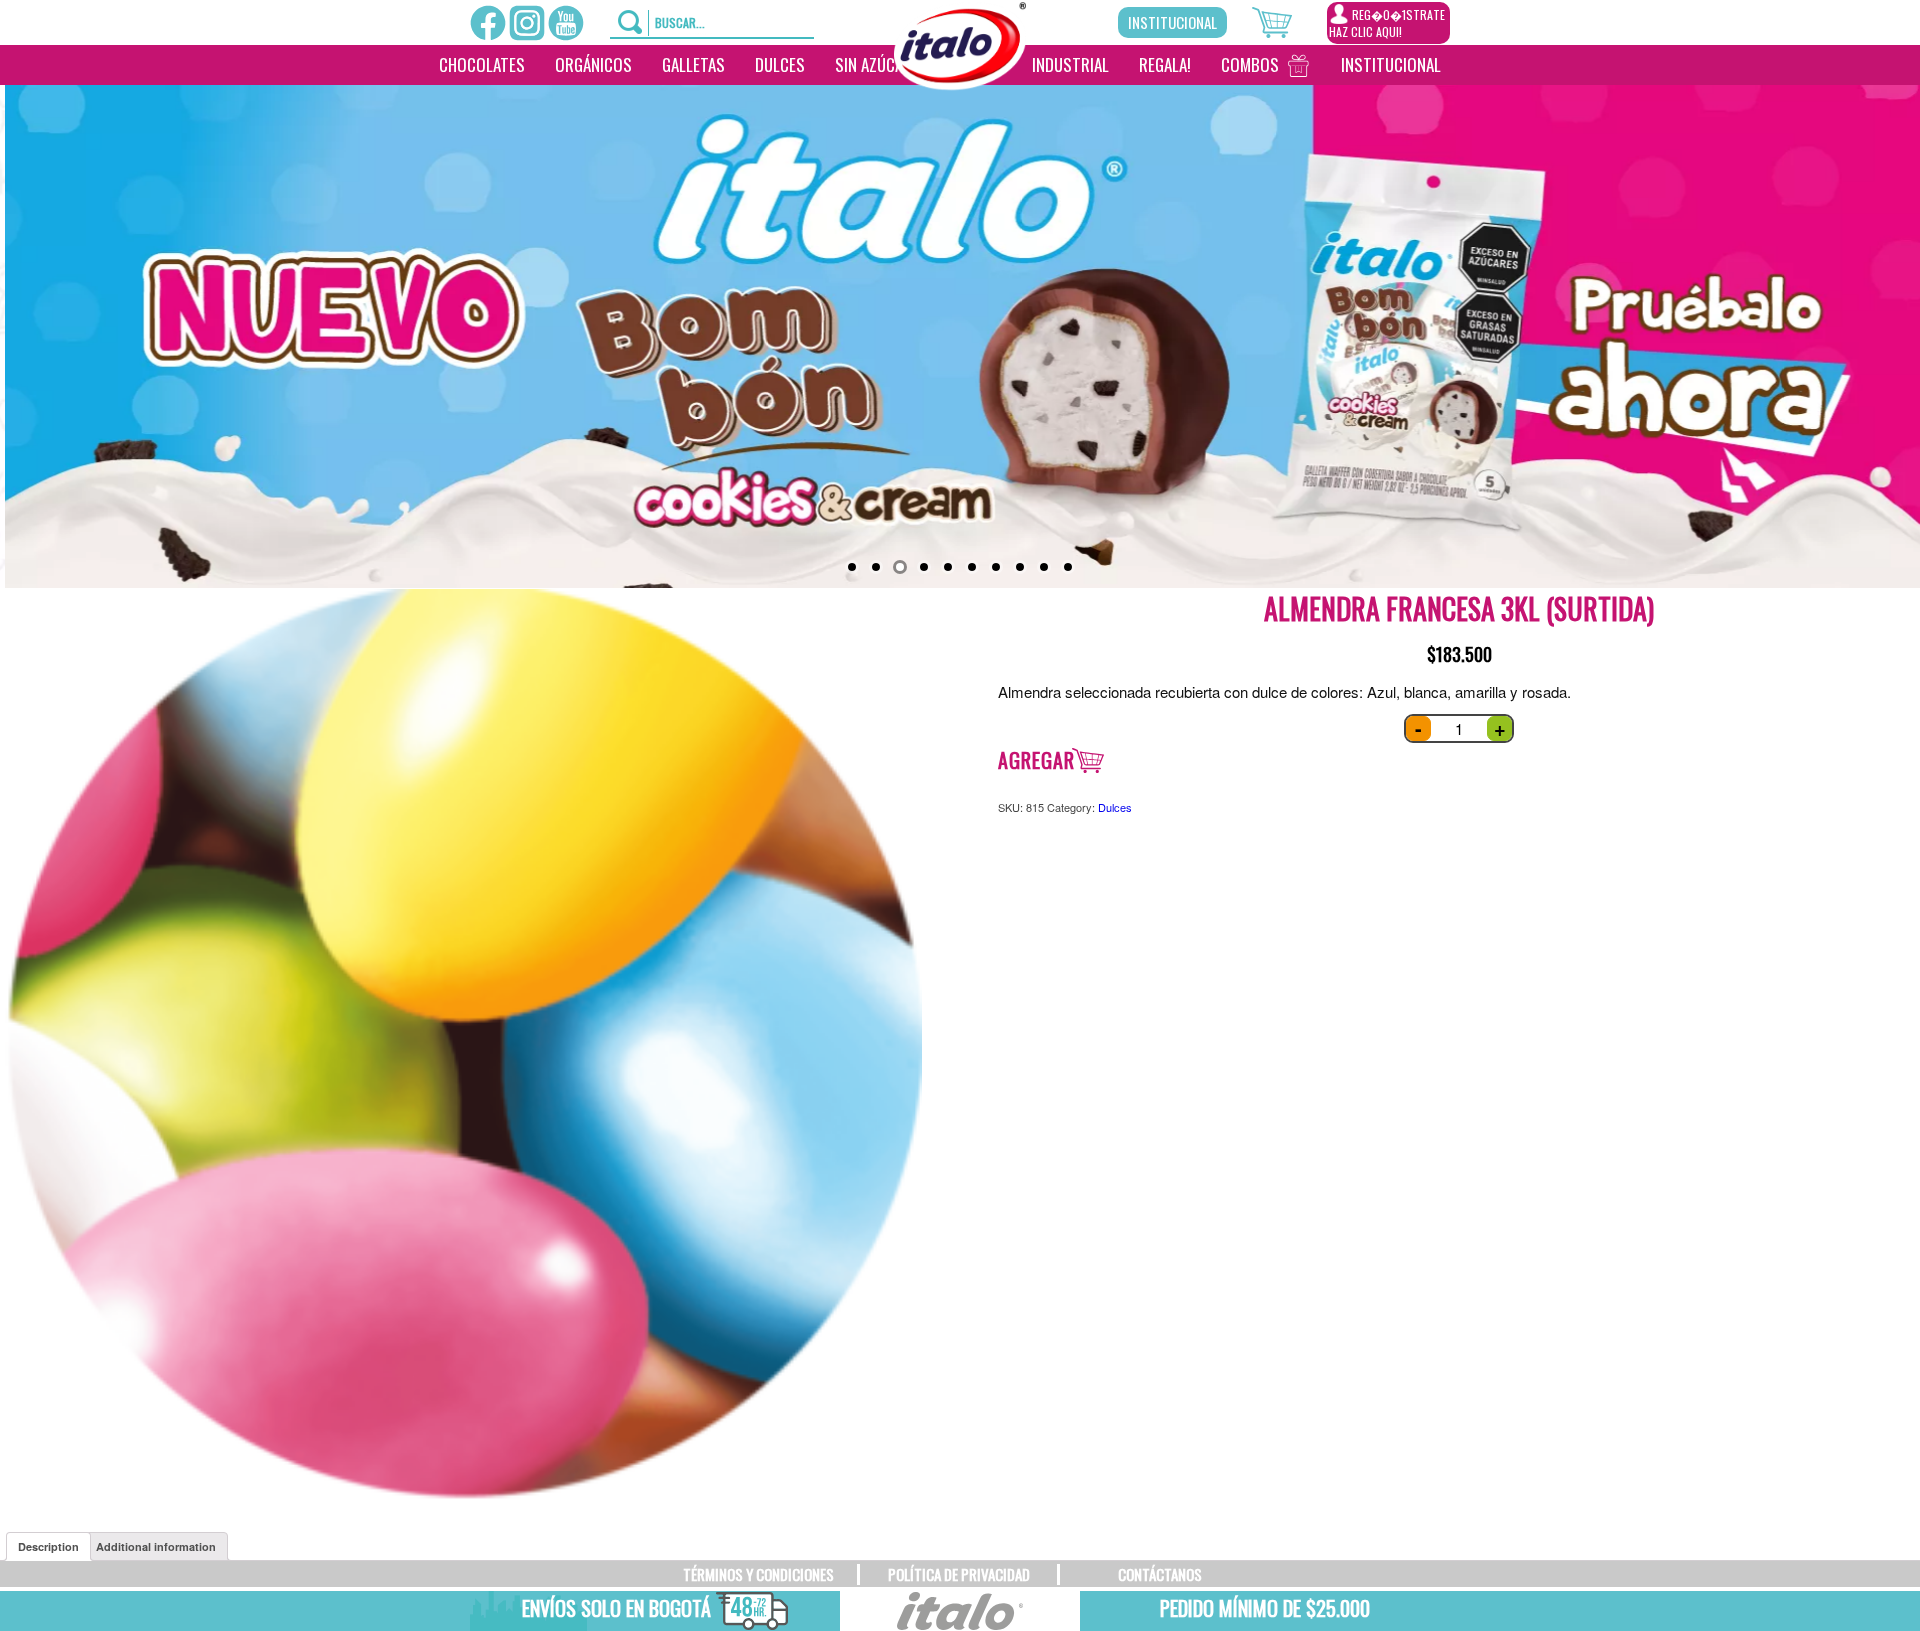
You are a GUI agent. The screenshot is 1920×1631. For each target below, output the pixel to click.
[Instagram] (527, 23)
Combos (1250, 64)
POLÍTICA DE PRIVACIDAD (959, 1574)
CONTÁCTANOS (1160, 1574)
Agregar (1036, 760)
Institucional (1172, 22)
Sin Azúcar (873, 64)
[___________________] (1471, 65)
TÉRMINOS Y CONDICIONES (758, 1574)
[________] (955, 105)
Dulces (780, 64)
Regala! (1165, 64)
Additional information (156, 1546)
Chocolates (482, 64)
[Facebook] (488, 23)
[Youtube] (566, 23)
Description (48, 1546)
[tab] (48, 1546)
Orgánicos (593, 64)
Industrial (1070, 64)
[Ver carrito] (1289, 20)
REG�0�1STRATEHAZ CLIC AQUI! (1387, 23)
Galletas (693, 64)
